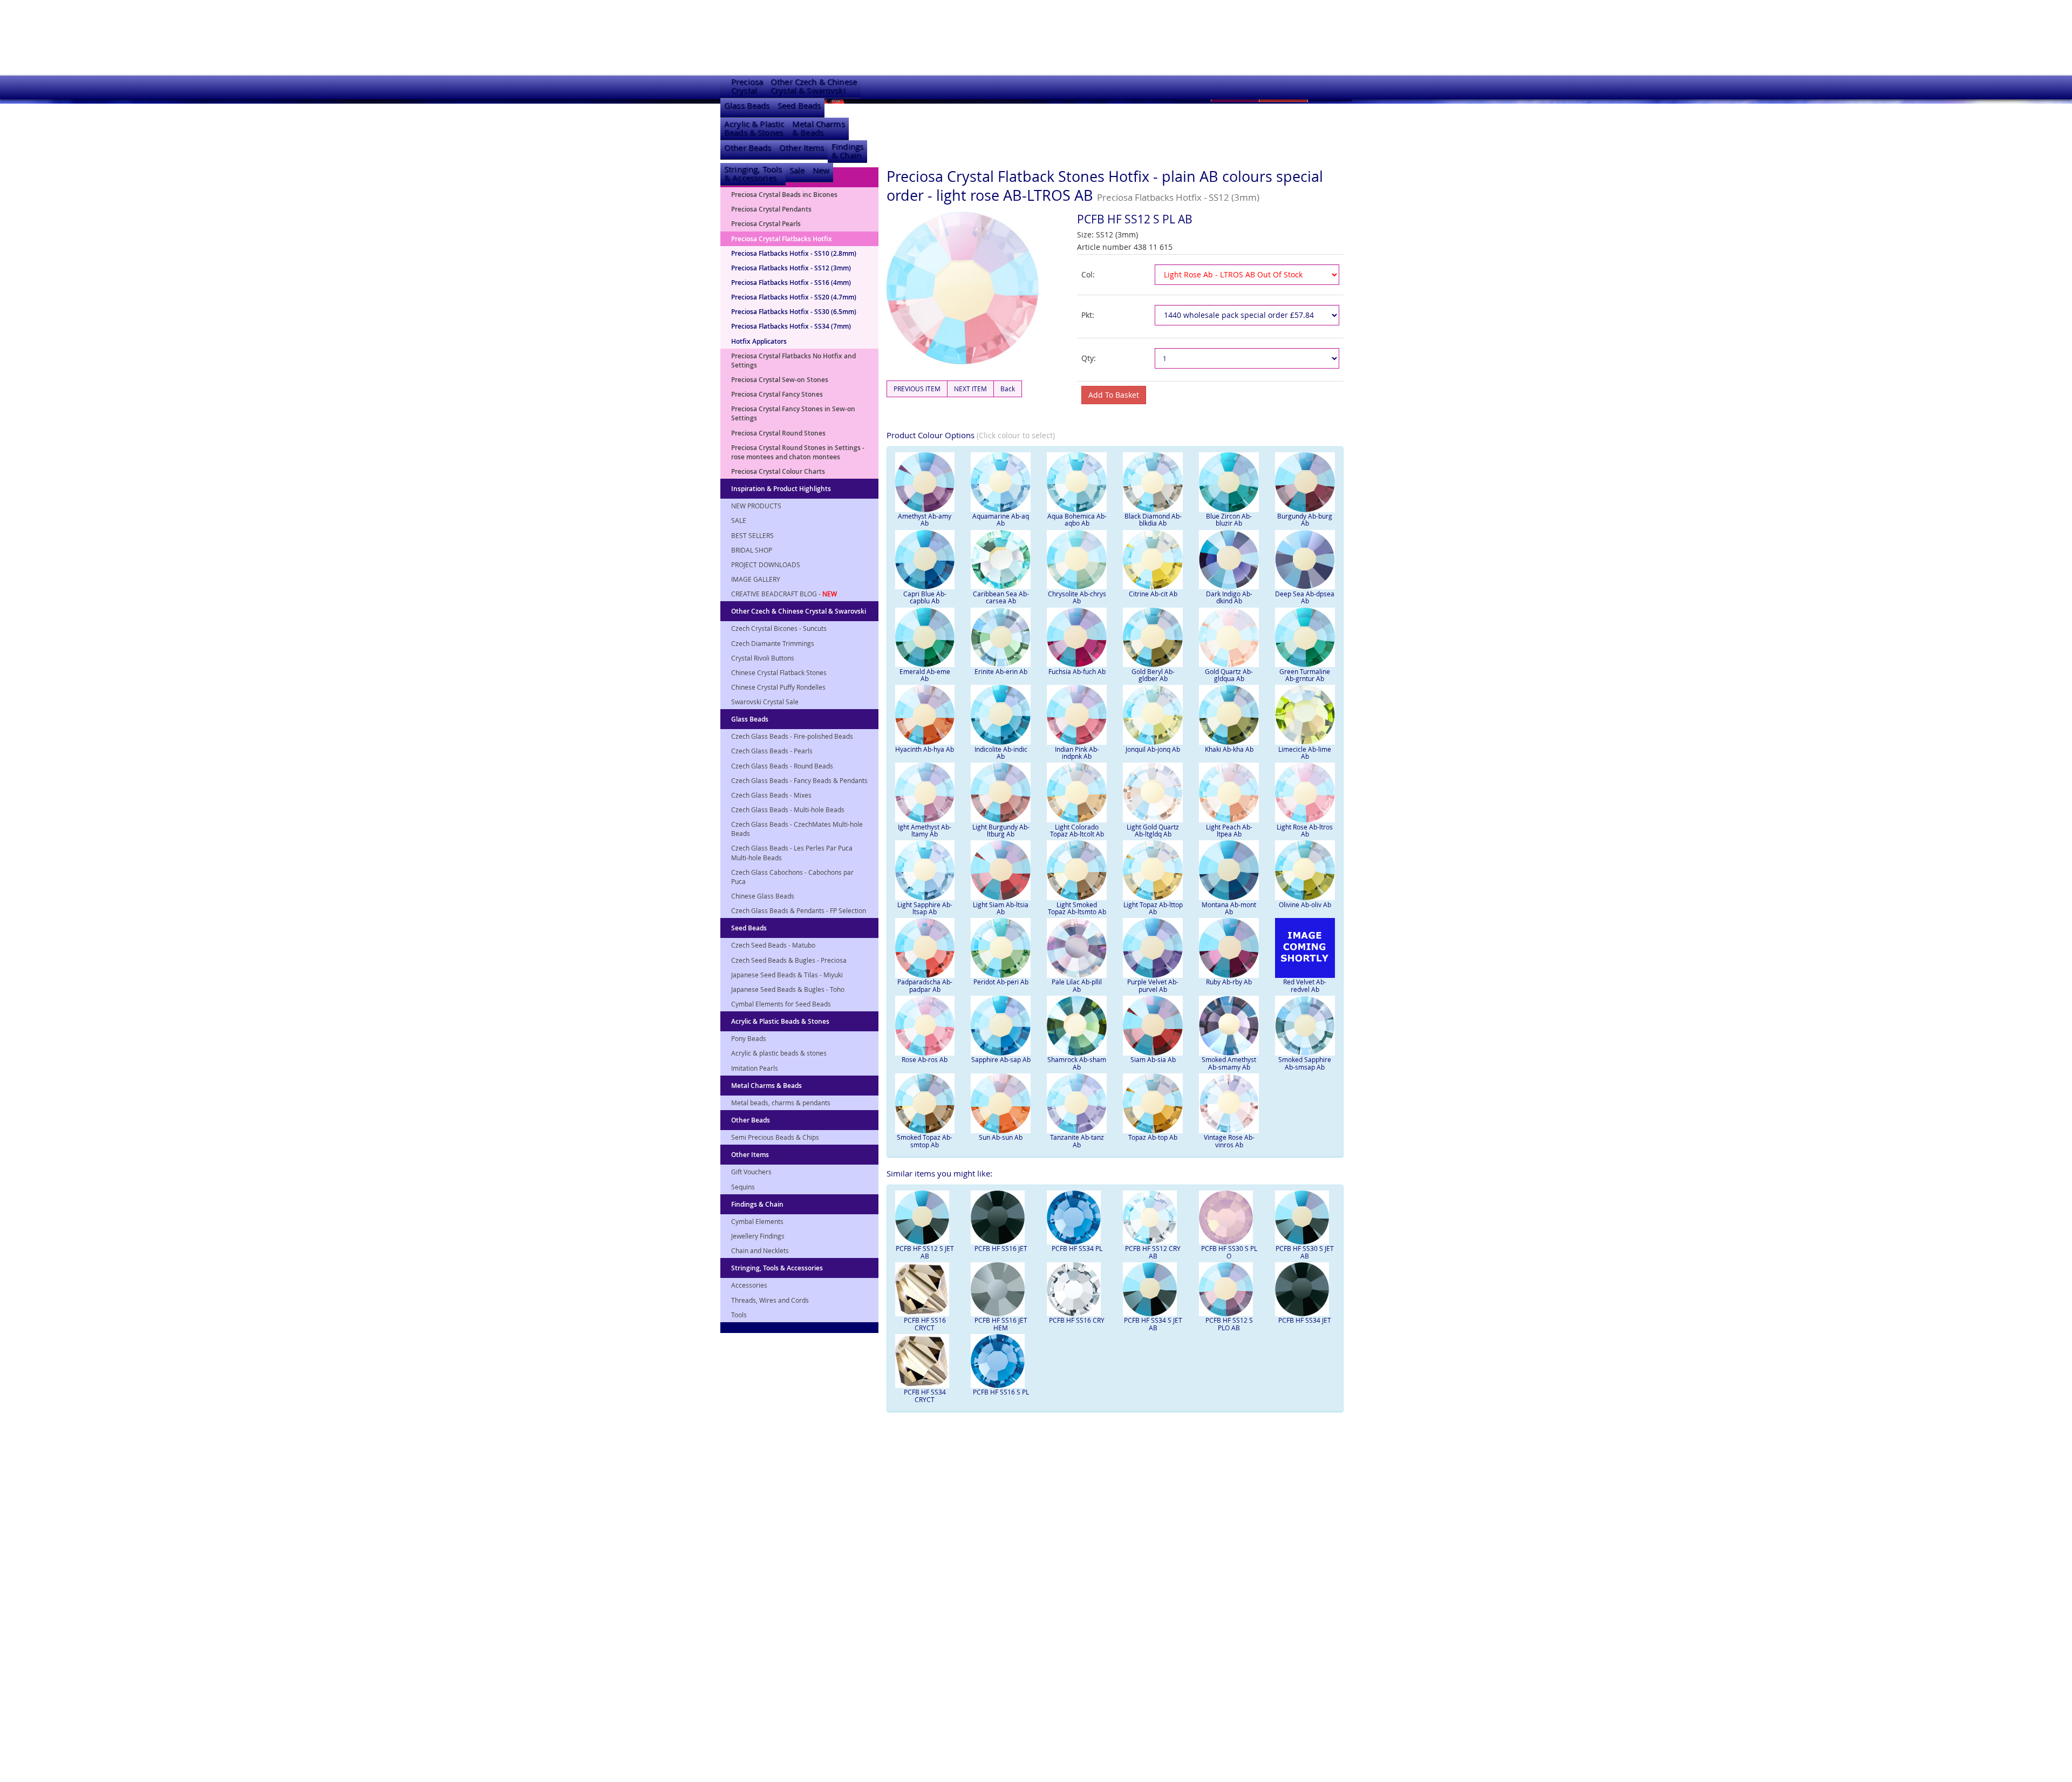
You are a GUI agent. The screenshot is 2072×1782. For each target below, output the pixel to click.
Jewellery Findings (758, 1236)
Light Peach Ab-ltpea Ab (1229, 830)
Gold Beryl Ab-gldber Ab (1153, 675)
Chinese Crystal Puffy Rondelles (778, 687)
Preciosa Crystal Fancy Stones (777, 394)
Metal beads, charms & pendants (781, 1103)
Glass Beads (747, 106)
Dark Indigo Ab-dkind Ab (1229, 597)
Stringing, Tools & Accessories (777, 1268)
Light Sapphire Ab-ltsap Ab (925, 908)
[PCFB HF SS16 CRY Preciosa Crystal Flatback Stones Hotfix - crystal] (1077, 1289)
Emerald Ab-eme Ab (925, 675)
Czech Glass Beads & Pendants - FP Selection (799, 910)
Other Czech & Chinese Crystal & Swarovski (799, 611)
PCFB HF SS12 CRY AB (1153, 1252)
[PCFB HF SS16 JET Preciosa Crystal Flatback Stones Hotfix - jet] (1001, 1218)
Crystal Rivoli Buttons (763, 658)
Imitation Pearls (755, 1068)
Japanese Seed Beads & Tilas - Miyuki (787, 975)
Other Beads (748, 148)
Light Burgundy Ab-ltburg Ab (1001, 830)
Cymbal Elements (757, 1221)
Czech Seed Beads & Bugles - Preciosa (789, 960)
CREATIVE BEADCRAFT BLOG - (784, 594)
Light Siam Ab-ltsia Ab (1001, 908)
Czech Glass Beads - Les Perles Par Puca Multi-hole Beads (792, 852)
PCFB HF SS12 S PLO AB (1229, 1324)
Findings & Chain (757, 1204)
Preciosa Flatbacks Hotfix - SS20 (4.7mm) (794, 297)
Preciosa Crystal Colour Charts (778, 471)
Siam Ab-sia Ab (1153, 1059)
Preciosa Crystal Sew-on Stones (780, 380)
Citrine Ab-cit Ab (1153, 594)
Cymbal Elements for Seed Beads (781, 1004)
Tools (739, 1315)
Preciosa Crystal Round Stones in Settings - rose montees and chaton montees (798, 452)
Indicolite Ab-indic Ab (1001, 753)
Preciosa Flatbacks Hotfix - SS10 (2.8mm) (794, 253)
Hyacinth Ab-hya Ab (925, 749)
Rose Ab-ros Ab (925, 1059)
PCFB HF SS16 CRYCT (925, 1324)
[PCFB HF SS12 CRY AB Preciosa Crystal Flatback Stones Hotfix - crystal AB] (1153, 1218)
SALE (739, 520)
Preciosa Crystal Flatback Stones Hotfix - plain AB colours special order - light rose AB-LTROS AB (1105, 186)
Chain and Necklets (760, 1250)
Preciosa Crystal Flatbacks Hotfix (782, 239)
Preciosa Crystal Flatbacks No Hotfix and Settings (793, 361)
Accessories (749, 1285)
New (821, 170)
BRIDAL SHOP (752, 550)
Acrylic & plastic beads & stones (779, 1053)
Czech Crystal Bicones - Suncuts (779, 628)
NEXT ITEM (970, 389)
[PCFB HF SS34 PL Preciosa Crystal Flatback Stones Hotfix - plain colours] (1077, 1218)
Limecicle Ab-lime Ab (1305, 753)
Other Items (802, 148)
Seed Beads (799, 106)
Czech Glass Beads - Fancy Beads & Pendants (799, 780)
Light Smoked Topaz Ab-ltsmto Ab (1077, 908)
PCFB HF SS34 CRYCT (925, 1395)
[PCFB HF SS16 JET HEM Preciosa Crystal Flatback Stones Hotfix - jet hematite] (1001, 1289)
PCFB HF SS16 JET (1001, 1248)
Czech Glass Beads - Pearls (772, 751)
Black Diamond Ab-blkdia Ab (1153, 519)
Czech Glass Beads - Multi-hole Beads (788, 810)
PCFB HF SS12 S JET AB (925, 1252)
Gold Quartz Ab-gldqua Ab (1229, 675)
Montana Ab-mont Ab (1229, 908)
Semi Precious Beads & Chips (775, 1137)
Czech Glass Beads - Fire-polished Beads (792, 736)
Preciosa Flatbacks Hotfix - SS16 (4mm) (791, 283)
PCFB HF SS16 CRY (1077, 1320)
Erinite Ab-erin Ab (1001, 671)
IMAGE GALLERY (756, 579)
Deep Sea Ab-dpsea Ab (1305, 597)
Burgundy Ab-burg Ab (1305, 519)
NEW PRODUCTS (756, 506)
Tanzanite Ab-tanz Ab (1077, 1141)
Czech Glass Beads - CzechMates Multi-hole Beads (797, 829)
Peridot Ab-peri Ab (1001, 982)
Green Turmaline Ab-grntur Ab (1305, 675)
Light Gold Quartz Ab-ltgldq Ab (1153, 830)
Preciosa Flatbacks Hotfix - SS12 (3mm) (791, 268)
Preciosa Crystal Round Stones (778, 433)
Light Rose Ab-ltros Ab (1305, 830)
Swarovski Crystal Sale (765, 702)
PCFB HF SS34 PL (1077, 1248)
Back (1008, 389)
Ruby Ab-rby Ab (1229, 982)
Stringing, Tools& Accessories (753, 174)
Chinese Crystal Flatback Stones (779, 672)
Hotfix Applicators (759, 341)
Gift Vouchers (751, 1172)
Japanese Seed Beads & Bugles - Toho (788, 989)
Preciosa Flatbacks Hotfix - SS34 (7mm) (791, 326)
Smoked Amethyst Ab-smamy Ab (1229, 1063)
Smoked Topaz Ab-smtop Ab (925, 1141)
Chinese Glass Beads (763, 896)
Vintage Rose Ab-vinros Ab (1229, 1141)
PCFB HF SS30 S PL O (1229, 1252)
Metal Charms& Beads (819, 128)
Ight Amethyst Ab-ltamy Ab (925, 830)
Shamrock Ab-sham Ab (1077, 1063)
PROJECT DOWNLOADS (766, 564)
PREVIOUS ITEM (917, 389)
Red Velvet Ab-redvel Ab (1305, 985)
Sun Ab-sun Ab (1001, 1137)
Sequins (743, 1187)
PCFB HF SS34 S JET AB (1153, 1324)
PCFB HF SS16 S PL (1001, 1392)
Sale (797, 170)
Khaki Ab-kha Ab (1229, 749)
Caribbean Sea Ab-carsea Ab (1001, 597)
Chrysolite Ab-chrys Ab (1077, 597)
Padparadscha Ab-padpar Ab (925, 985)
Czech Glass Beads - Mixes (771, 795)
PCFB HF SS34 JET (1305, 1320)
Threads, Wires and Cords (770, 1300)
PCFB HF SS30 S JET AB (1305, 1252)
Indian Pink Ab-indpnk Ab (1077, 753)
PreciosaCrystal (747, 86)
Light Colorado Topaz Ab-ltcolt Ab (1077, 830)
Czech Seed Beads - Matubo (773, 945)
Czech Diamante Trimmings (773, 643)
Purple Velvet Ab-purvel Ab (1153, 985)
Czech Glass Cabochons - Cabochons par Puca (792, 877)
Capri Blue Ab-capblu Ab (925, 597)
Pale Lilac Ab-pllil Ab (1077, 985)
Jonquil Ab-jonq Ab (1153, 749)
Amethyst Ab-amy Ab (925, 519)
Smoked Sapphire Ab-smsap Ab (1305, 1063)
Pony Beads (749, 1038)
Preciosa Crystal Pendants (771, 209)
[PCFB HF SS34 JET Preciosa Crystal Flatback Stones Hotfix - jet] (1305, 1289)
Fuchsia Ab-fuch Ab (1077, 671)
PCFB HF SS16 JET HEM (1001, 1324)
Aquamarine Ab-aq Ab (1001, 519)
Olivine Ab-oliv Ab (1305, 904)
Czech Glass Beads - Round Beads (782, 766)
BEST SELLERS (752, 535)
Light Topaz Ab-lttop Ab (1153, 908)
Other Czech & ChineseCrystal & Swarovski (814, 86)
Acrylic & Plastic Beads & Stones (780, 1021)
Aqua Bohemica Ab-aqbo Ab (1077, 519)
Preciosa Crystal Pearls (766, 224)
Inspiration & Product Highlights (781, 489)
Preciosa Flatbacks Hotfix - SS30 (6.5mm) (794, 312)
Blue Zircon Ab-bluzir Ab (1229, 519)
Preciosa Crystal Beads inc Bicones (784, 195)
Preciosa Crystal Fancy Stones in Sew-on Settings (793, 413)
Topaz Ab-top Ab (1153, 1137)
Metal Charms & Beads (766, 1086)
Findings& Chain (847, 151)
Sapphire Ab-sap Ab (1001, 1059)
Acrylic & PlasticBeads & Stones (754, 128)
